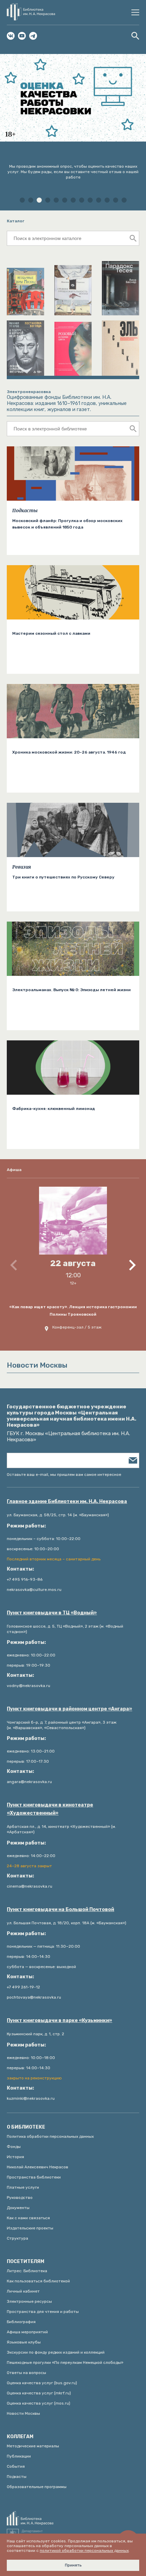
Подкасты (25, 511)
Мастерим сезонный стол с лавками (51, 633)
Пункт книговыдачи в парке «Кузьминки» (59, 2021)
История (15, 2157)
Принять (73, 2565)
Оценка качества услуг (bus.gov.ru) (42, 2383)
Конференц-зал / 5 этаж (77, 1327)
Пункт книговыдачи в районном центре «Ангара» (69, 1709)
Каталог (16, 221)
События (16, 2466)
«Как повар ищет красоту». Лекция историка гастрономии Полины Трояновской (73, 1311)
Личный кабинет (23, 2291)
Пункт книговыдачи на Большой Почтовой (60, 1910)
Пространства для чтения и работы (43, 2312)
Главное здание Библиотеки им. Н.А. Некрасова (67, 1502)
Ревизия (22, 867)
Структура (17, 2238)
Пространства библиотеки (34, 2177)
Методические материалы (33, 2446)
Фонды (14, 2147)
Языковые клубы (24, 2342)
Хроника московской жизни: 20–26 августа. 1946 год (69, 752)
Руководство (20, 2198)
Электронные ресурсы (29, 2301)
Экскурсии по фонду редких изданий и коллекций (56, 2352)
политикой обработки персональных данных (84, 2551)
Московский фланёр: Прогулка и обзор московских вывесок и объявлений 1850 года (67, 524)
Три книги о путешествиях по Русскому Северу (63, 877)
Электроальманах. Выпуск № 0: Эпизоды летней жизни (71, 990)
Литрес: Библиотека (27, 2271)
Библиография (21, 2322)
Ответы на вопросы (26, 2373)
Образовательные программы (37, 2487)
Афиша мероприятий (27, 2332)
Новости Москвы (23, 2413)
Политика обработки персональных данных (50, 2136)
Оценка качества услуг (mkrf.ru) (39, 2393)
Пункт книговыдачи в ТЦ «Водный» (52, 1613)
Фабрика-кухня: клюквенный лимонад (54, 1109)
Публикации (19, 2456)
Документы (18, 2208)
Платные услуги (23, 2187)
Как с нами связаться (28, 2218)
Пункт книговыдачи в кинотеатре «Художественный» (50, 1809)
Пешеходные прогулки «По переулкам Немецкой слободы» (65, 2362)
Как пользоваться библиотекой (38, 2281)
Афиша (14, 1170)
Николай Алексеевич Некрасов (38, 2167)
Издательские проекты (30, 2228)
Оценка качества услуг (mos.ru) (39, 2403)
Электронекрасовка (29, 392)
